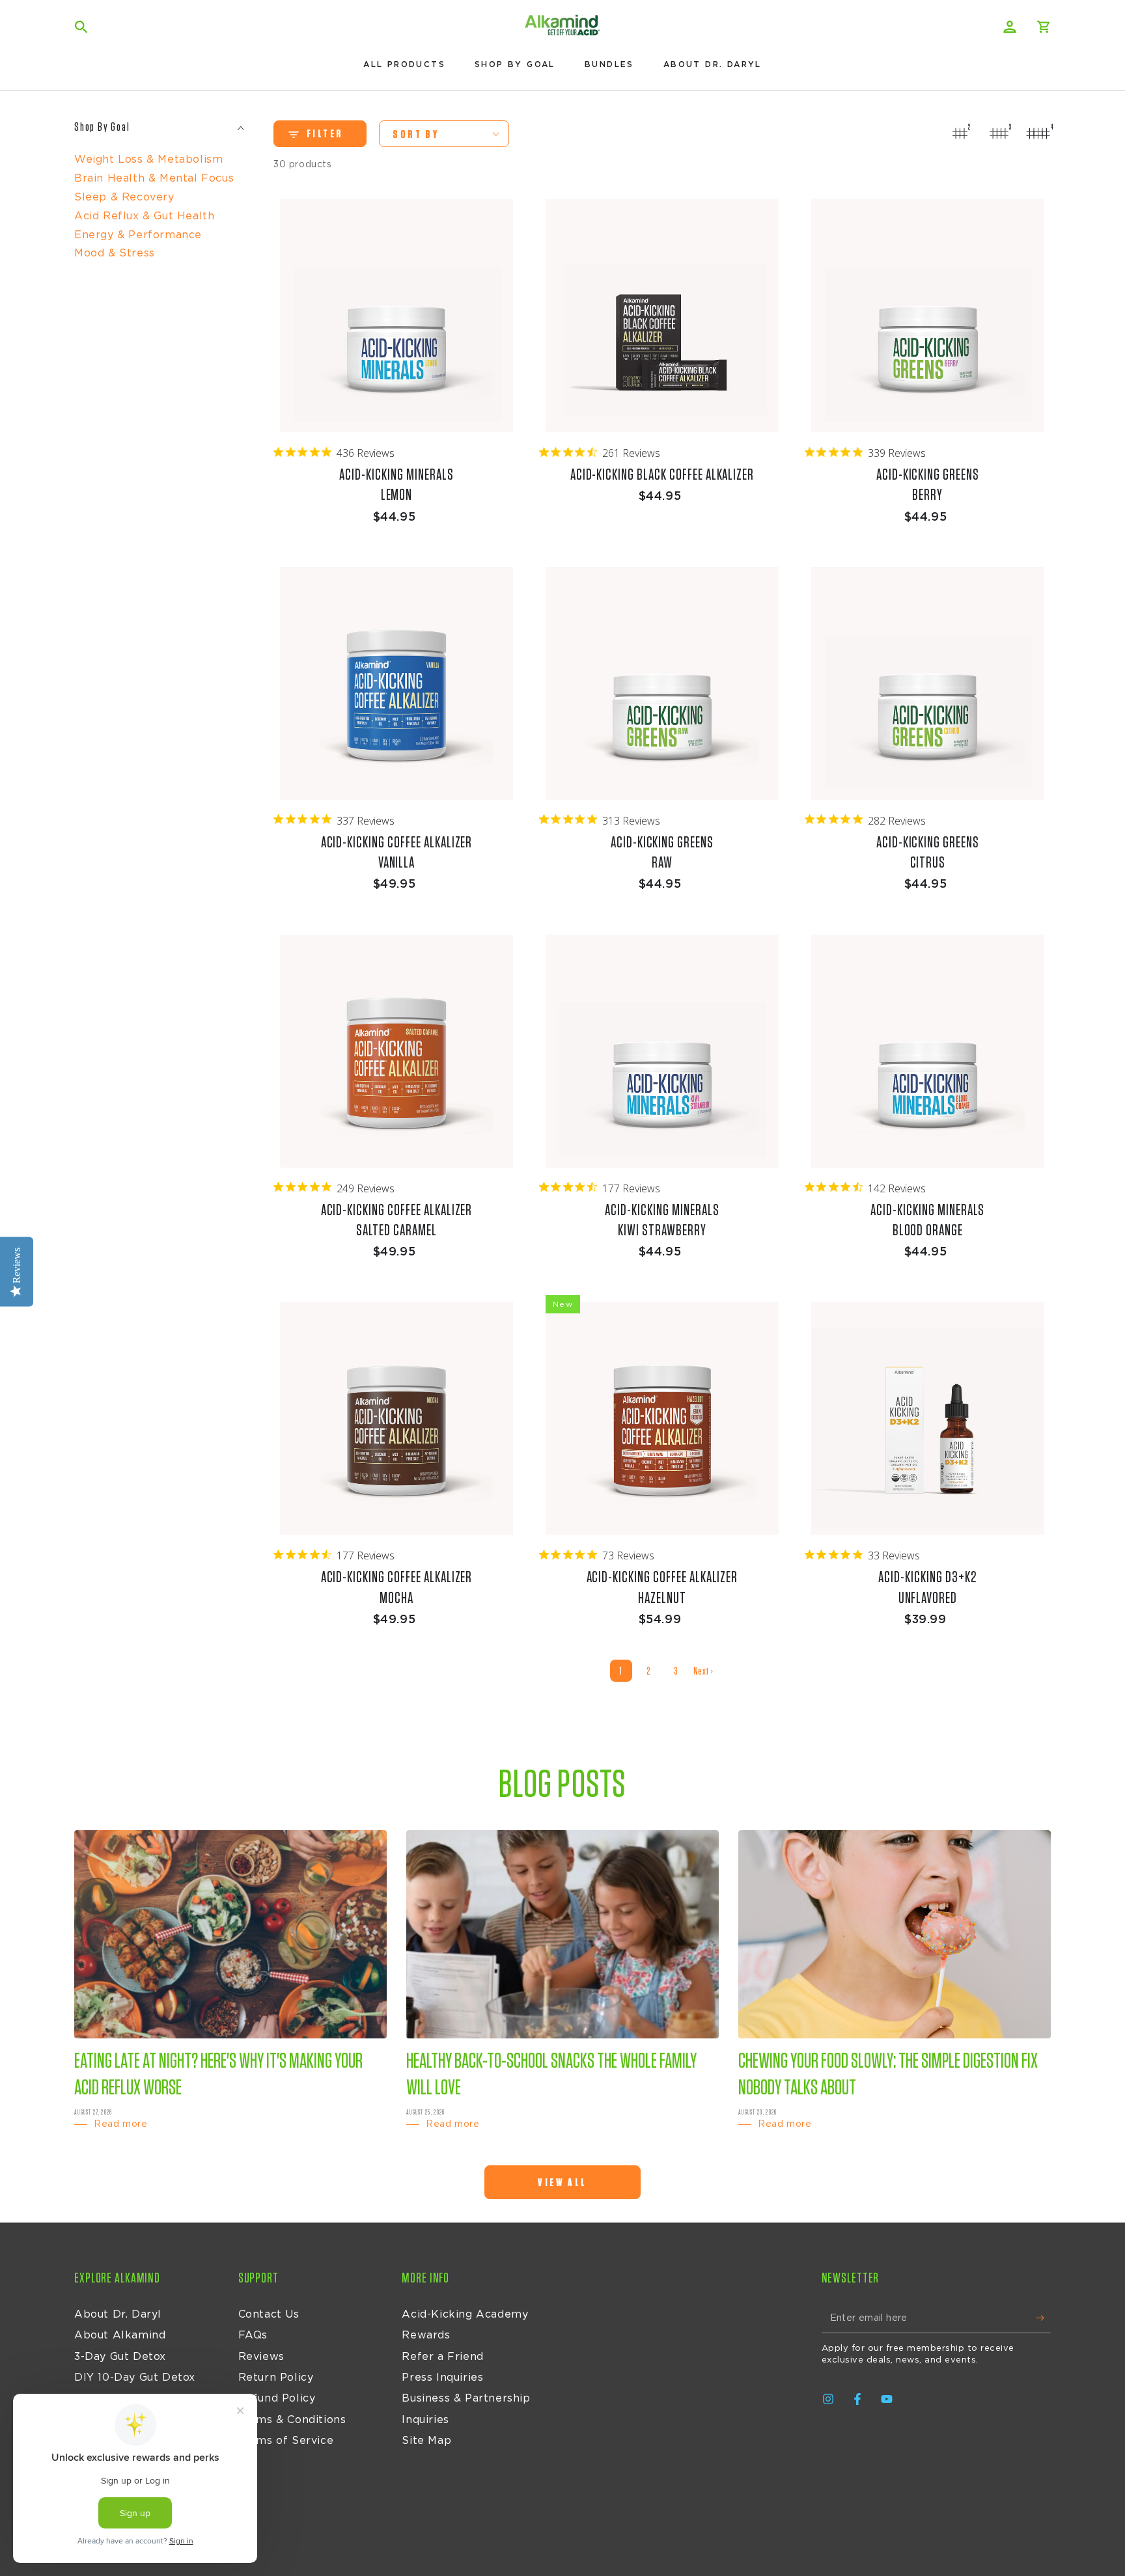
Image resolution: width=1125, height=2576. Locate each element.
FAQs (253, 2335)
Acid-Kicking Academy (465, 2314)
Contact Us (269, 2314)
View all (562, 2183)
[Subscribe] (1043, 2318)
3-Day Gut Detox (120, 2357)
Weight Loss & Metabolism (148, 159)
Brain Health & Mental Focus (154, 178)
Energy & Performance (138, 235)
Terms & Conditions (292, 2420)
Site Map (426, 2441)
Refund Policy (277, 2398)
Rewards (426, 2335)
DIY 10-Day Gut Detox (135, 2377)
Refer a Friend (442, 2357)
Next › (703, 1671)
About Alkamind (120, 2335)
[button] (81, 27)
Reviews (261, 2357)
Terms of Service (286, 2441)
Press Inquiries (442, 2377)
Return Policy (276, 2377)
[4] (1038, 133)
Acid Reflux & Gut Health (144, 216)
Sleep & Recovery (124, 197)
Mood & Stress (115, 253)
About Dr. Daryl (118, 2314)
